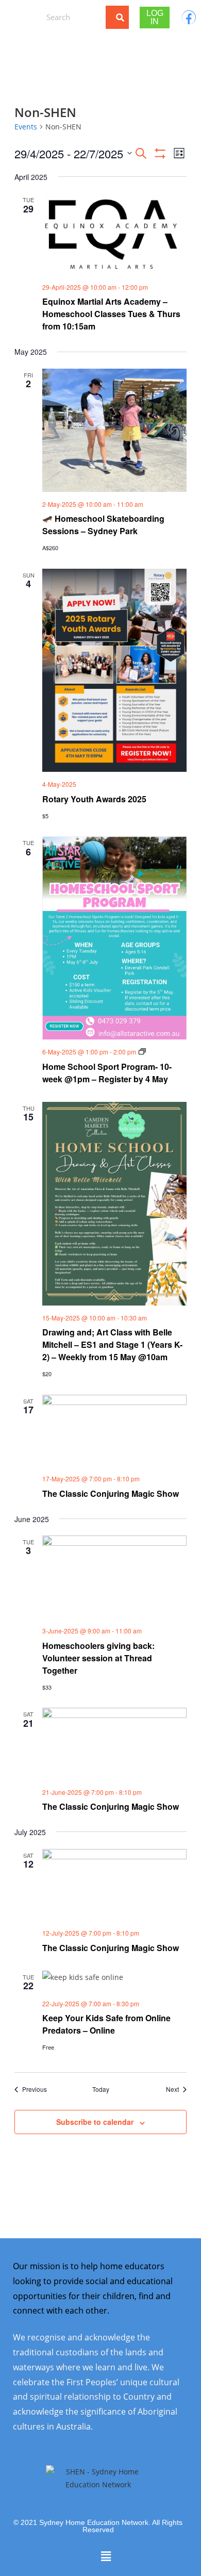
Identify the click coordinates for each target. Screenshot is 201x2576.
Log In (155, 17)
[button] (20, 17)
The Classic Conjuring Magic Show (111, 1493)
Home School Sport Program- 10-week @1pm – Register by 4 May (107, 1073)
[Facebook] (189, 17)
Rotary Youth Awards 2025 (94, 799)
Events (26, 127)
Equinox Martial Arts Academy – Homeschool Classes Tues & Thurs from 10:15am (111, 314)
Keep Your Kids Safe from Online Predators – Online (106, 2024)
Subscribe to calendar (95, 2122)
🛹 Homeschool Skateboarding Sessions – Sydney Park (103, 525)
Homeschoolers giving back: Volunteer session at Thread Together (98, 1658)
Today (101, 2089)
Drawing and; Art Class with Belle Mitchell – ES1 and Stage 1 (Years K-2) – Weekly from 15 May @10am (112, 1344)
